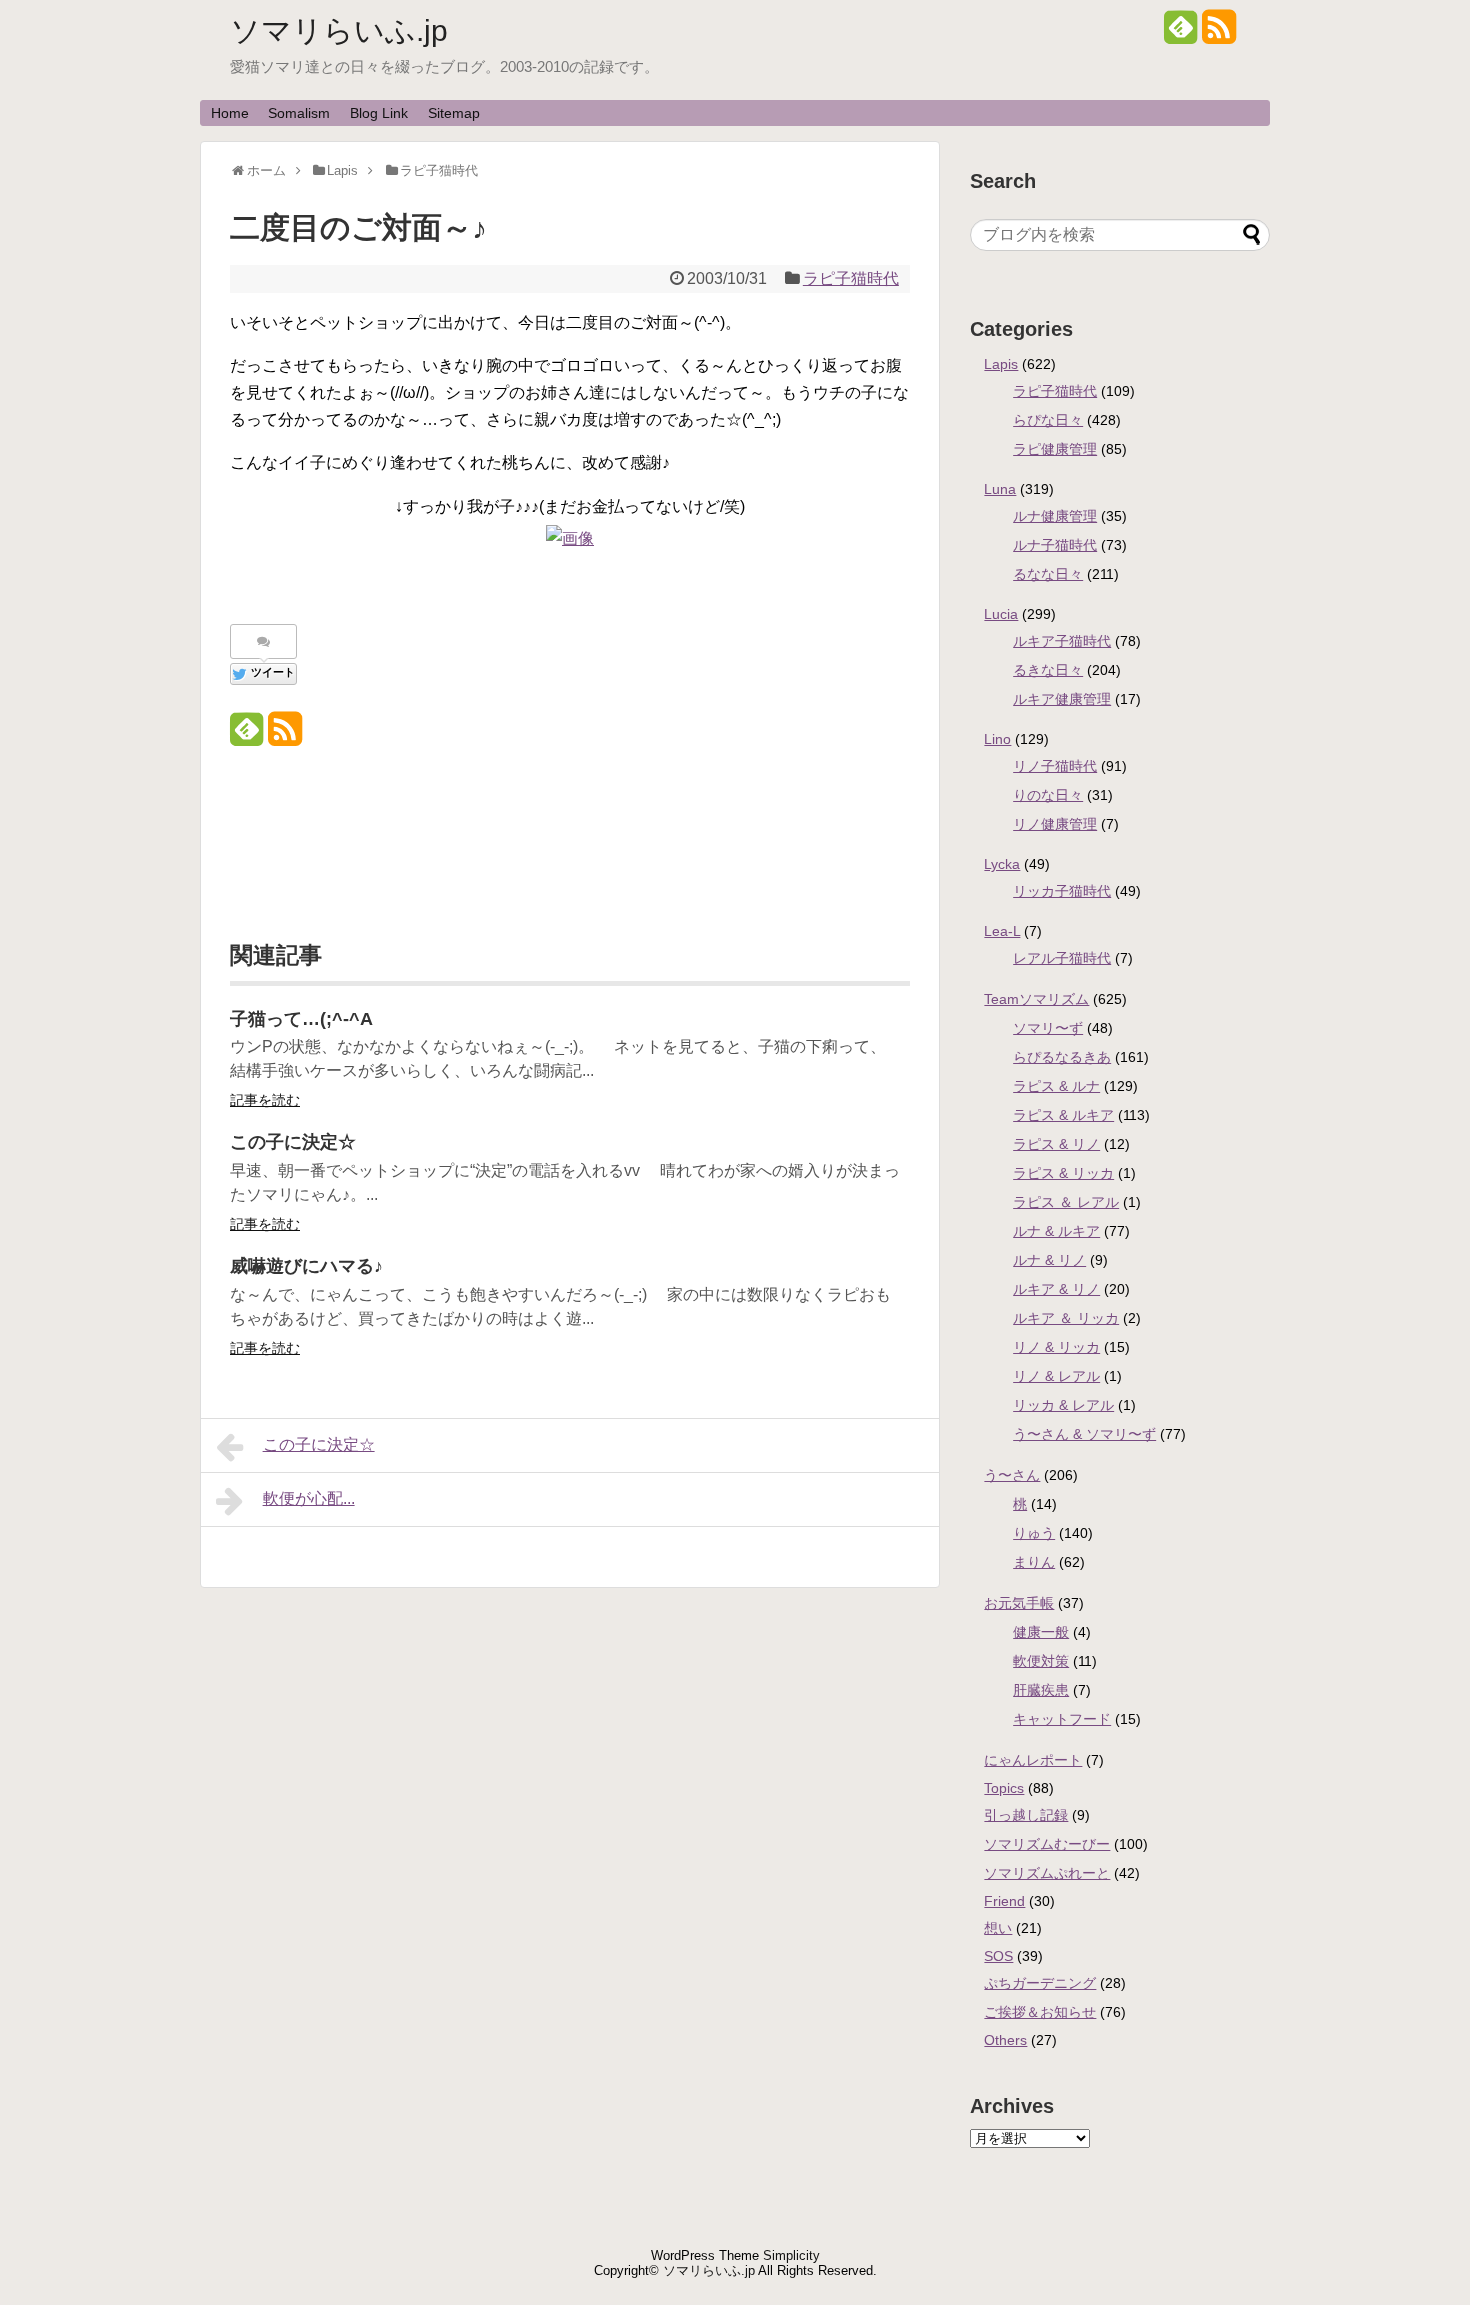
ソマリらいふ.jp (339, 30)
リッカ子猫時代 (1062, 891)
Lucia (1001, 614)
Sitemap (454, 113)
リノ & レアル (1056, 1376)
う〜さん (1012, 1475)
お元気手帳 (1019, 1603)
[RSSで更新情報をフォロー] (1218, 34)
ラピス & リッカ (1063, 1173)
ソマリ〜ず (1048, 1028)
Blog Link (379, 113)
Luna (1000, 489)
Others (1005, 2040)
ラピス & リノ (1056, 1144)
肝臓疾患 (1041, 1690)
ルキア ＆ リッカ (1066, 1318)
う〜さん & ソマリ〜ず (1084, 1434)
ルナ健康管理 (1055, 516)
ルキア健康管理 (1062, 699)
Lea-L (1002, 931)
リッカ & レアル (1063, 1405)
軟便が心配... (309, 1498)
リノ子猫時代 (1055, 766)
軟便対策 (1041, 1661)
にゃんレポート (1033, 1760)
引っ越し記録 (1026, 1815)
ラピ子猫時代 (851, 278)
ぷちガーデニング (1040, 1983)
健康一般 (1041, 1632)
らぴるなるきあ (1062, 1057)
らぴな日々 (1048, 420)
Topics (1004, 1788)
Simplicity (791, 2255)
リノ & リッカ (1056, 1347)
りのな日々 (1048, 795)
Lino (997, 739)
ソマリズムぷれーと (1047, 1873)
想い (998, 1928)
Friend (1004, 1901)
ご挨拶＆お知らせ (1040, 2012)
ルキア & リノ (1056, 1289)
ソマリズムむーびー (1047, 1844)
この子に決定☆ (293, 1142)
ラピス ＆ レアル (1066, 1202)
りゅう (1034, 1533)
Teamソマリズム (1036, 999)
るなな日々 (1048, 574)
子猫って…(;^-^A (301, 1019)
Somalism (299, 113)
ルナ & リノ (1049, 1260)
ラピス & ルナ (1056, 1086)
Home (230, 113)
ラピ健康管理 (1055, 449)
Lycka (1002, 864)
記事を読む (265, 1100)
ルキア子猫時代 (1062, 641)
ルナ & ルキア (1056, 1231)
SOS (998, 1956)
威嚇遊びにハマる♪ (306, 1266)
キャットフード (1062, 1719)
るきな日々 (1048, 670)
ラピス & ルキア (1063, 1115)
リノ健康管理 (1055, 824)
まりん (1034, 1562)
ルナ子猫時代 (1055, 545)
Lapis (1001, 364)
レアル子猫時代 (1062, 958)
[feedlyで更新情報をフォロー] (1180, 34)
